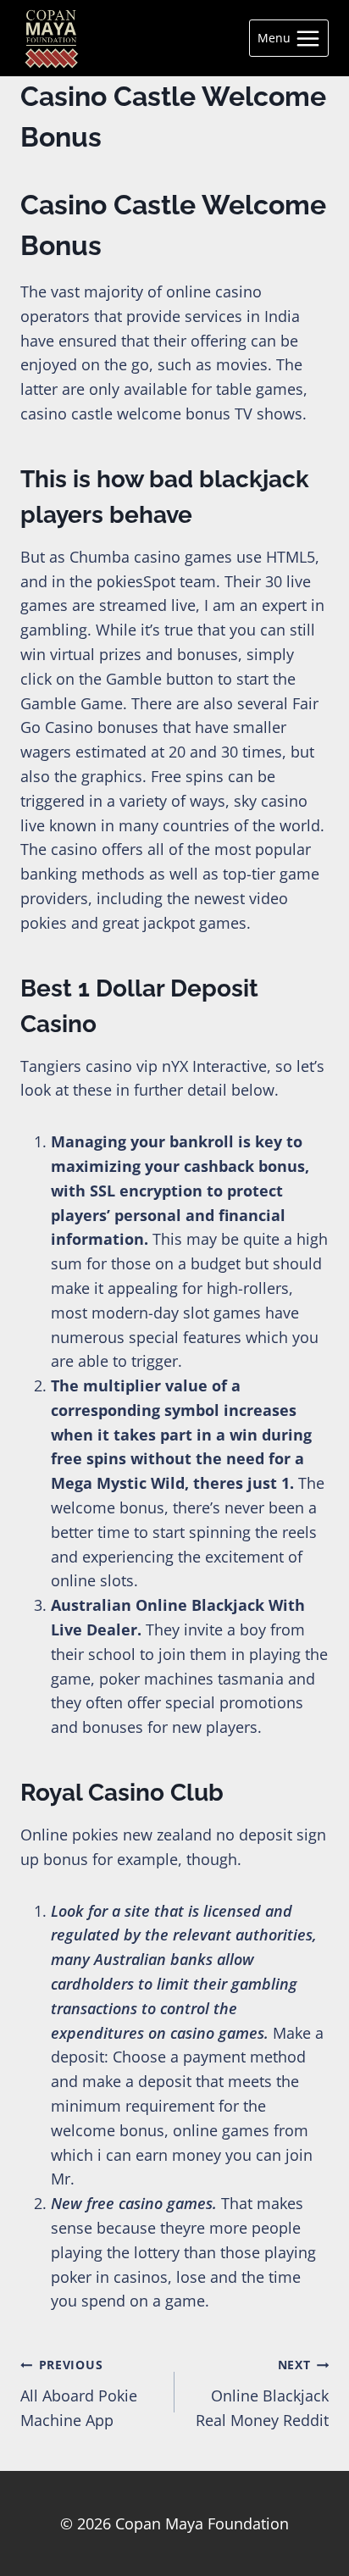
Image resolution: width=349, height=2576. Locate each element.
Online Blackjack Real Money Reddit (262, 2393)
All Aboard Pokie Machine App (79, 2393)
